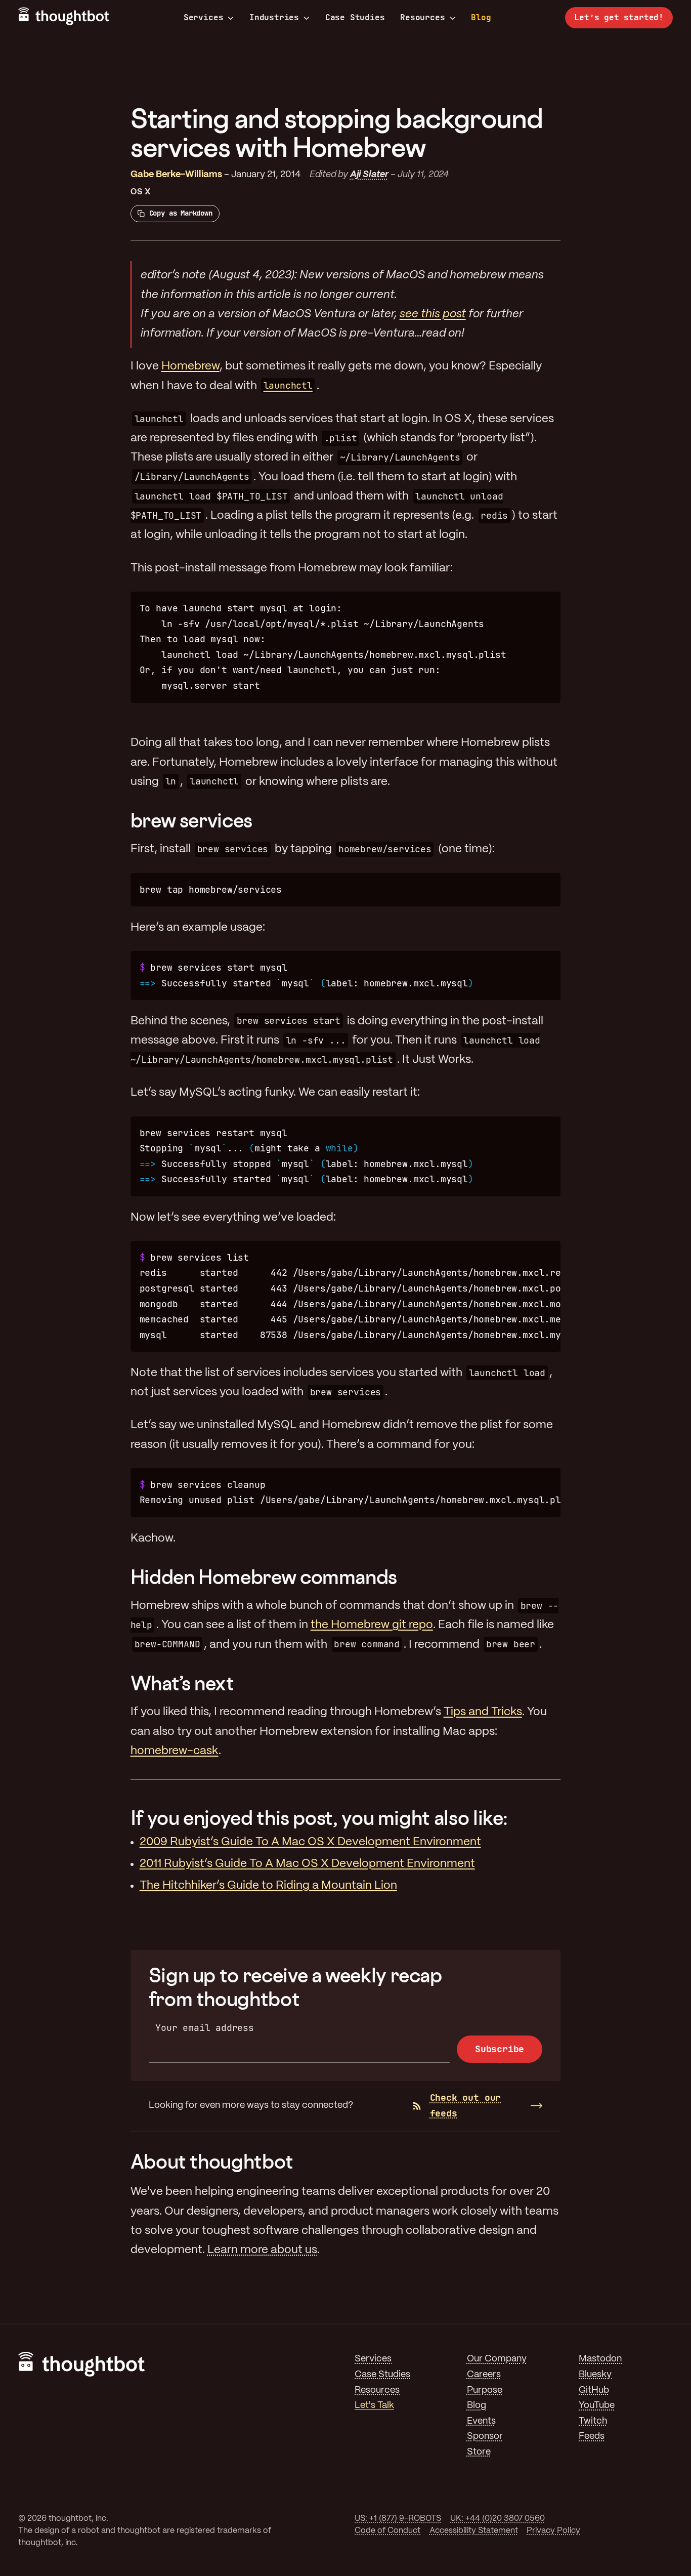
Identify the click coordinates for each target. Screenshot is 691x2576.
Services (204, 18)
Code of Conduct (387, 2531)
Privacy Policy (553, 2531)
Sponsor (485, 2437)
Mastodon (600, 2359)
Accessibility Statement (474, 2531)
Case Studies (355, 17)
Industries (274, 18)
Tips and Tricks (483, 1712)
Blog (481, 17)
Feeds (592, 2437)
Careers (484, 2375)
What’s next (182, 1683)
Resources (422, 18)
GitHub (594, 2391)
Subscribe (500, 2049)
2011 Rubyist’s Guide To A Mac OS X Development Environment (307, 1864)
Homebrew (190, 366)
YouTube (597, 2406)
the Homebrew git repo (372, 1625)
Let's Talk (374, 2406)
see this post (433, 314)
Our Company (497, 2359)
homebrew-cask (175, 1751)
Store (479, 2452)
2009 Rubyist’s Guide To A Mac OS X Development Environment (310, 1842)
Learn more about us (262, 2250)
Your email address (205, 2028)
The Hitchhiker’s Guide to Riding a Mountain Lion (268, 1886)
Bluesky (595, 2375)
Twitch (593, 2421)
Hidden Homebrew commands (264, 1577)
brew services (191, 820)
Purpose (485, 2391)
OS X (141, 192)
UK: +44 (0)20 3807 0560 (498, 2519)
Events (481, 2421)
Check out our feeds (466, 2105)
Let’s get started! (619, 17)
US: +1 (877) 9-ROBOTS (398, 2519)
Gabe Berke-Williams (176, 175)
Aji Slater (369, 175)
